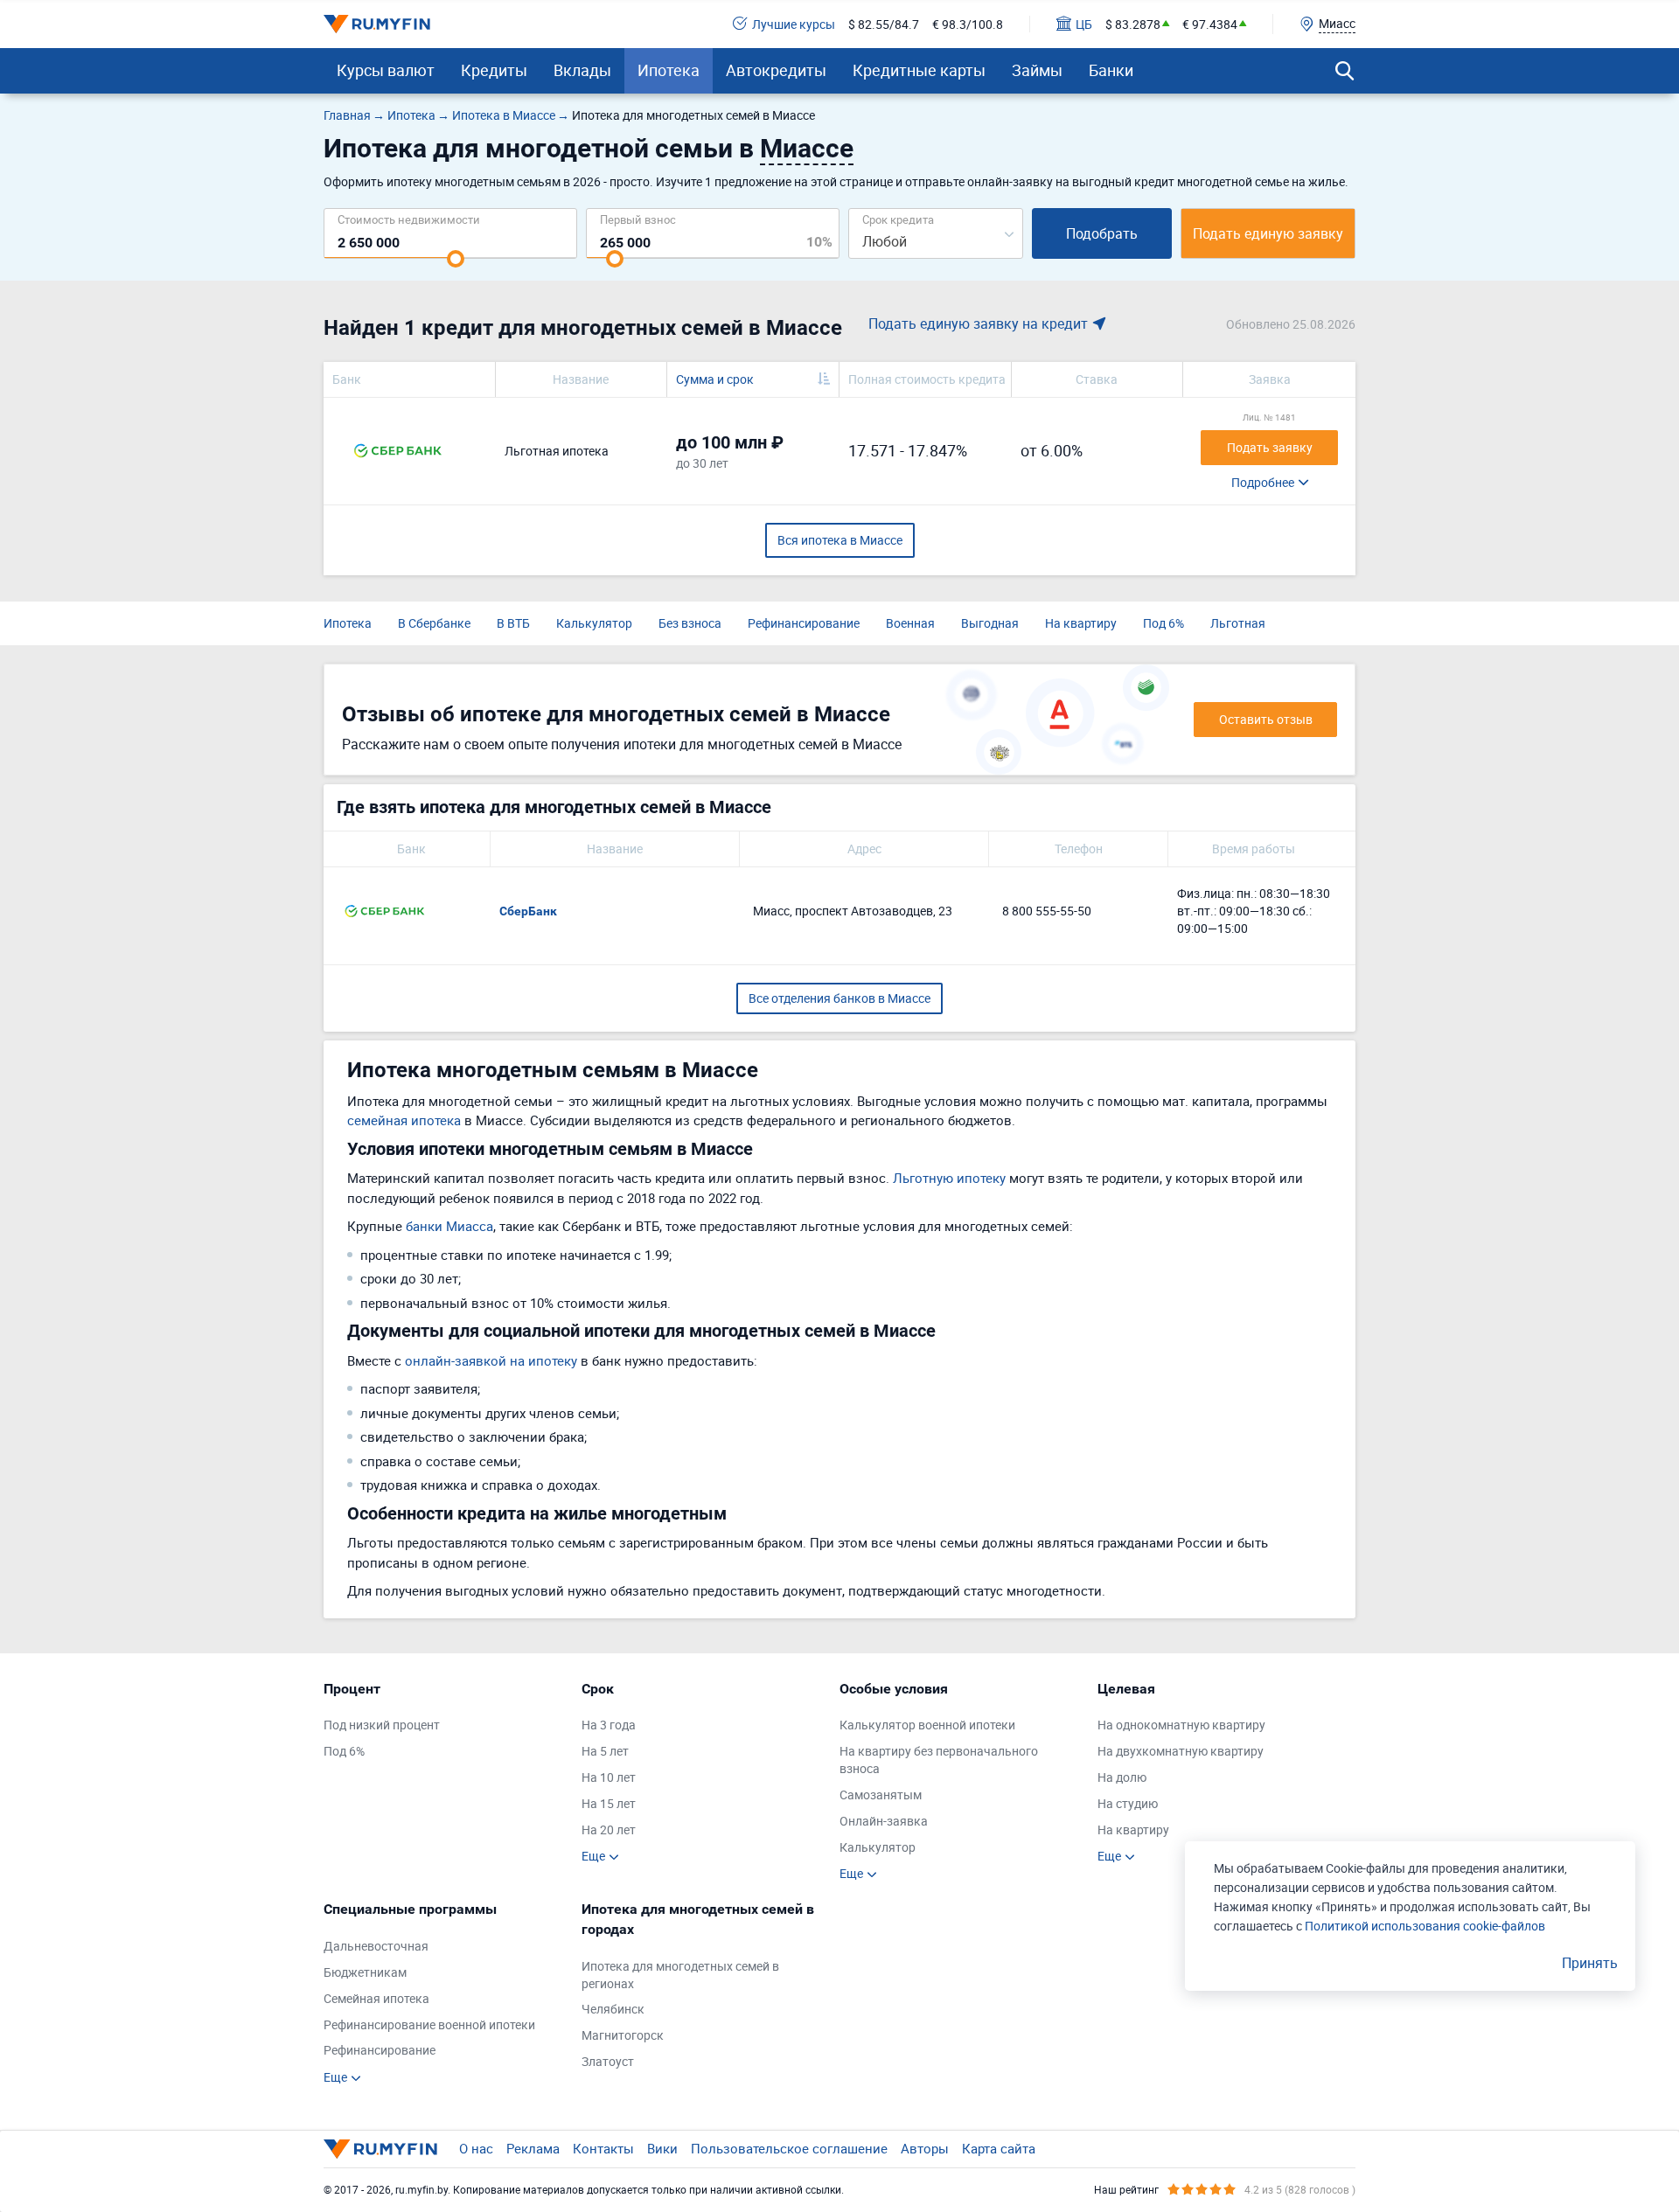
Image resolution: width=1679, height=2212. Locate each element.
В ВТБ (513, 623)
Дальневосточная (376, 1946)
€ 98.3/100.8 (968, 24)
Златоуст (608, 2061)
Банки (1111, 70)
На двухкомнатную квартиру (1181, 1751)
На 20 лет (609, 1829)
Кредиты (494, 70)
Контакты (603, 2148)
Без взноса (690, 623)
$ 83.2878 (1133, 24)
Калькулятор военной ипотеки (927, 1725)
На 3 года (609, 1725)
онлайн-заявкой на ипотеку (491, 1360)
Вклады (582, 70)
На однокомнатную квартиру (1181, 1725)
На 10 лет (609, 1777)
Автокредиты (776, 70)
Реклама (533, 2148)
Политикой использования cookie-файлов (1425, 1926)
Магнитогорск (623, 2035)
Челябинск (613, 2009)
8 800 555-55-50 (1047, 911)
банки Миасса (449, 1226)
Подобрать (1102, 233)
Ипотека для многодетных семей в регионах (680, 1975)
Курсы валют (386, 70)
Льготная (1238, 623)
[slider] (456, 259)
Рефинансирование (804, 623)
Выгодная (990, 623)
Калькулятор (594, 623)
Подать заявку (1270, 447)
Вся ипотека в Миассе (840, 540)
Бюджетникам (365, 1972)
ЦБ (1084, 24)
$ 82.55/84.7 (884, 24)
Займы (1037, 70)
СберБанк (528, 911)
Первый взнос (638, 219)
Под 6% (1163, 623)
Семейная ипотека (376, 1998)
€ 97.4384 (1210, 24)
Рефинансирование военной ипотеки (429, 2024)
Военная (910, 623)
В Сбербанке (434, 623)
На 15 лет (609, 1803)
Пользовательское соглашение (789, 2148)
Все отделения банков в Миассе (839, 998)
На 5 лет (605, 1751)
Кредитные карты (919, 70)
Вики (662, 2148)
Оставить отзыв (1266, 719)
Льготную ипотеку (949, 1178)
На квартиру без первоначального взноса (939, 1760)
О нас (476, 2148)
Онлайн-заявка (884, 1821)
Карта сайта (999, 2148)
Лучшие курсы (794, 24)
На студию (1128, 1803)
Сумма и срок (715, 379)
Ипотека (669, 70)
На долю (1122, 1777)
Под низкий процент (382, 1725)
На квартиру (1081, 623)
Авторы (925, 2148)
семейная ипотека (404, 1120)
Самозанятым (881, 1795)
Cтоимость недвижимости (409, 219)
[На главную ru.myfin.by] (380, 2149)
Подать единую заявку (1268, 233)
